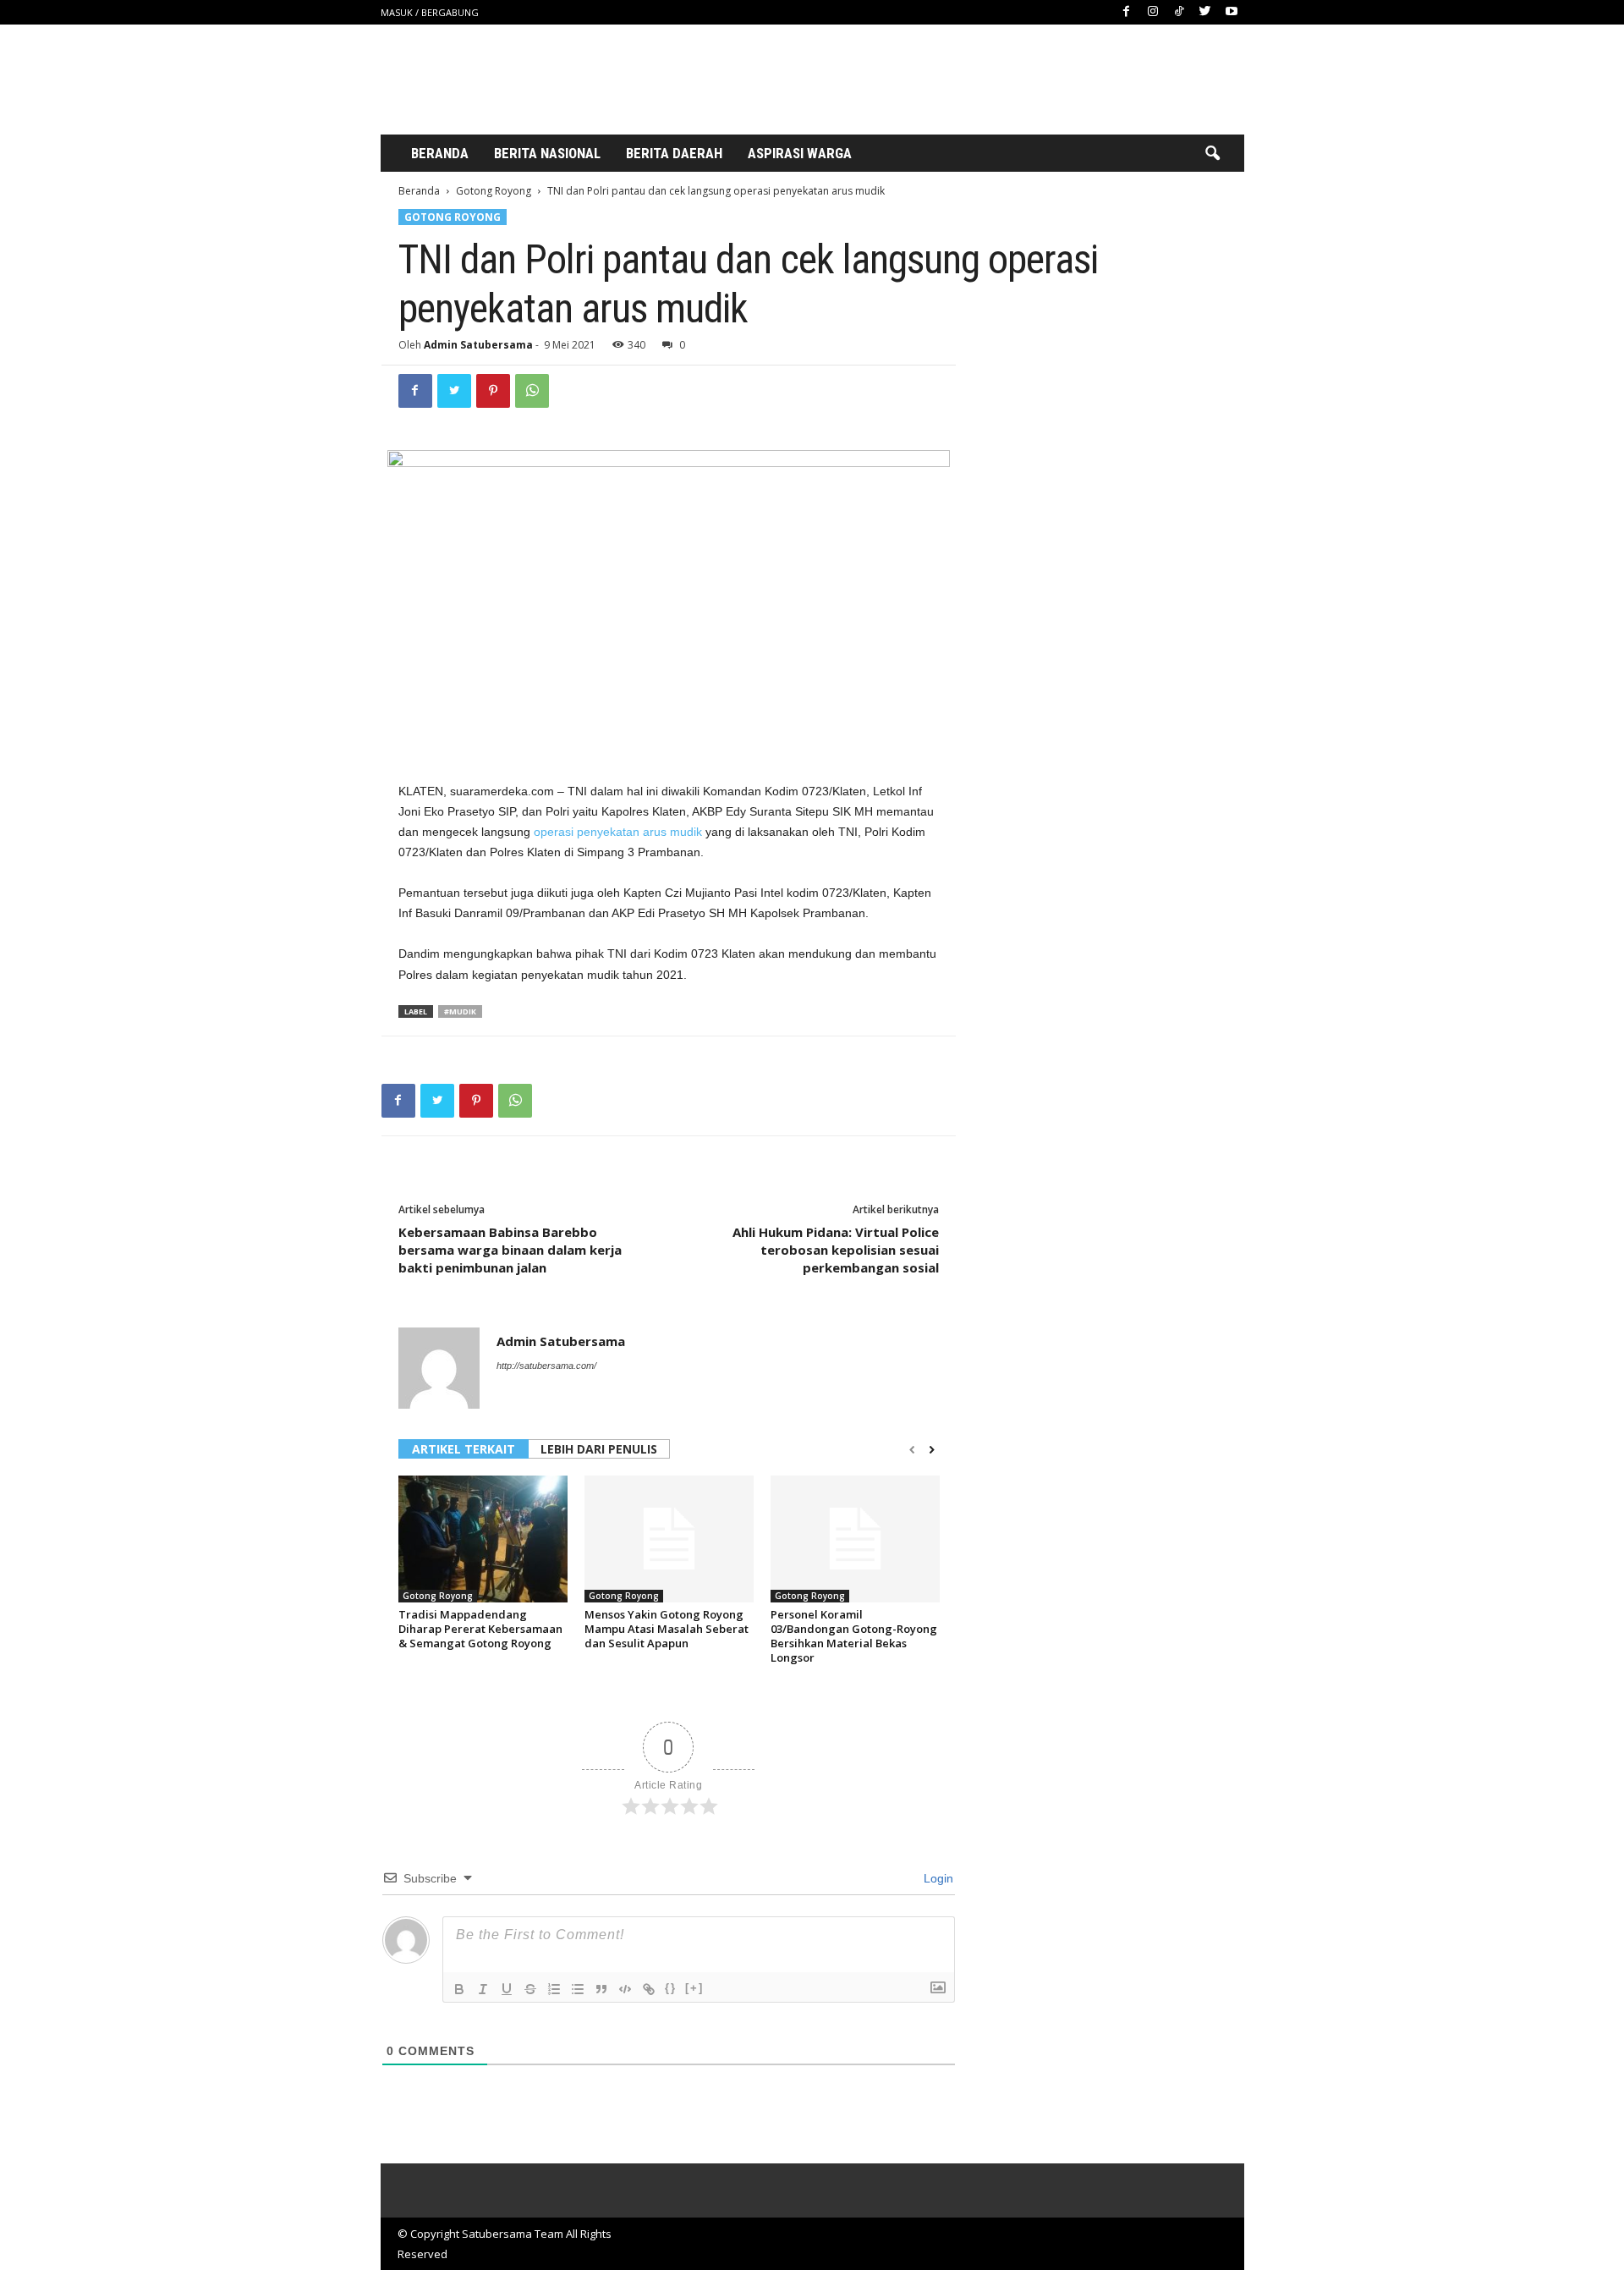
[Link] (649, 1989)
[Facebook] (1127, 12)
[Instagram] (1153, 12)
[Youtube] (1232, 12)
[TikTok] (1179, 12)
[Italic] (483, 1989)
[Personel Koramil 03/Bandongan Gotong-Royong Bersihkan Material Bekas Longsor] (855, 1539)
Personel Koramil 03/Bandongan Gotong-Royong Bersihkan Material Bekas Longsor (854, 1636)
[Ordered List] (554, 1989)
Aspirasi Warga (800, 153)
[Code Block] (625, 1989)
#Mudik (460, 1011)
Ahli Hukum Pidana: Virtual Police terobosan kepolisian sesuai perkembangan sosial (836, 1250)
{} (671, 1988)
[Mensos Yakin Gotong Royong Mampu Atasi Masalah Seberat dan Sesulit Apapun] (669, 1539)
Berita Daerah (674, 153)
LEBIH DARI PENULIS (599, 1449)
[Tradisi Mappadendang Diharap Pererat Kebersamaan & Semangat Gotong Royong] (483, 1539)
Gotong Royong (494, 191)
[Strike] (530, 1989)
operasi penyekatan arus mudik (618, 832)
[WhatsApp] (532, 391)
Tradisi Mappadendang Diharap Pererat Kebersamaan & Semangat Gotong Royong (480, 1629)
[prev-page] (912, 1450)
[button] (1212, 154)
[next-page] (932, 1450)
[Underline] (507, 1989)
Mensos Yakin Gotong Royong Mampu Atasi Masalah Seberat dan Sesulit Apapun (667, 1629)
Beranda (440, 153)
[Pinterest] (493, 391)
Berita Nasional (547, 153)
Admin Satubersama (478, 345)
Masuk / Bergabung (430, 12)
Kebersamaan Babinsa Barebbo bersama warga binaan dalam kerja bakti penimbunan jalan (510, 1250)
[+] (694, 1988)
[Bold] (459, 1989)
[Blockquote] (601, 1989)
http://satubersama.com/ (546, 1366)
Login (937, 1878)
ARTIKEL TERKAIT (464, 1449)
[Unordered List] (578, 1989)
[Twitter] (1205, 12)
